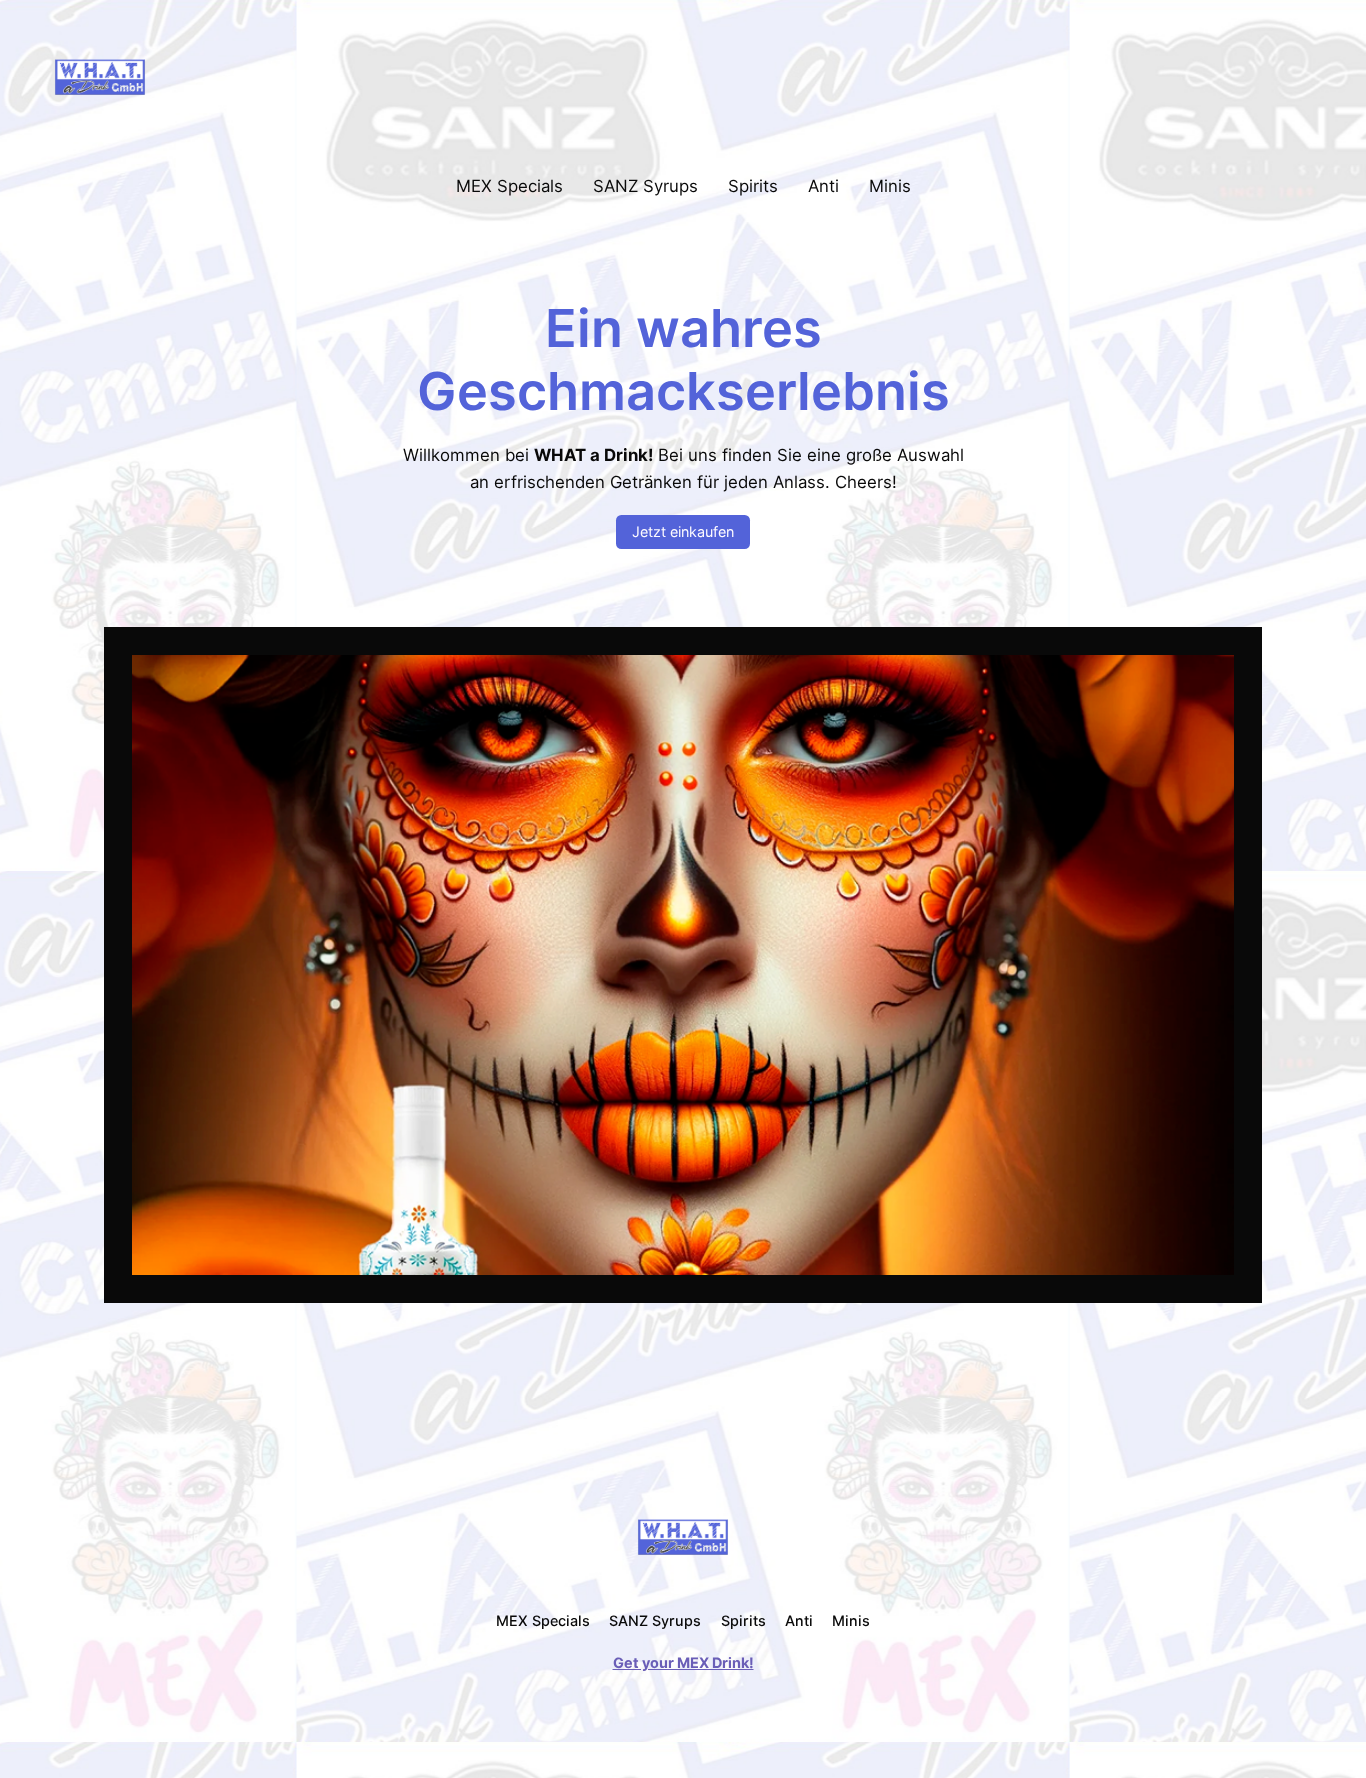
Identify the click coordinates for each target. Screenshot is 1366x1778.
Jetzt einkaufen (683, 531)
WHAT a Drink (235, 76)
